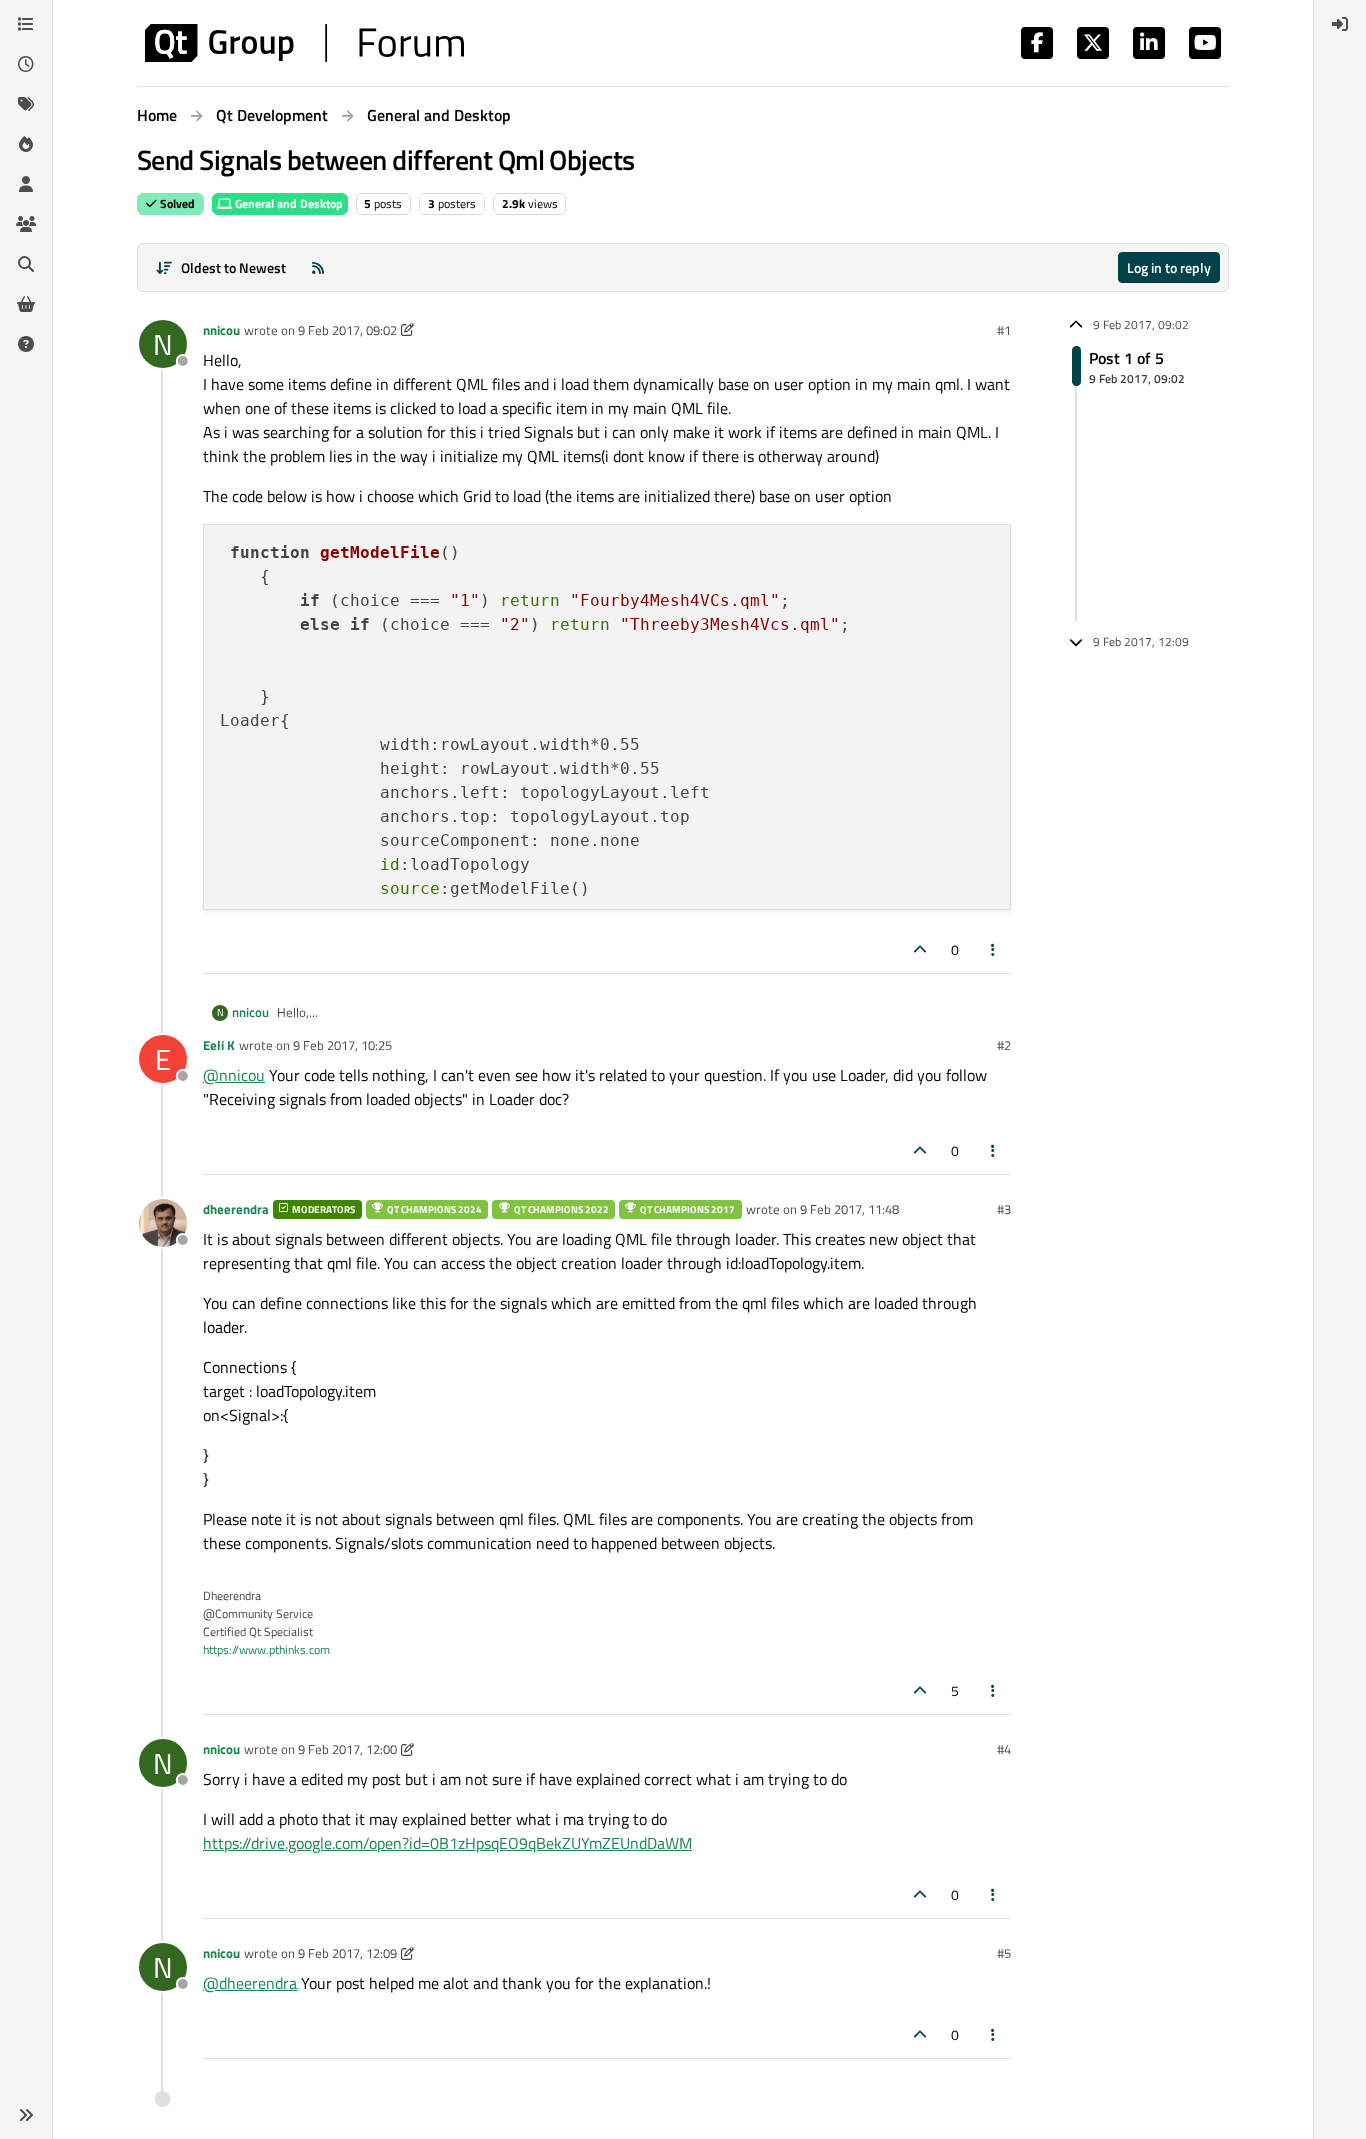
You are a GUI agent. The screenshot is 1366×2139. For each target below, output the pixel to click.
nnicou (221, 330)
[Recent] (26, 64)
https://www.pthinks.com (266, 1649)
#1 (1004, 330)
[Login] (1340, 24)
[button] (26, 2115)
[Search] (26, 264)
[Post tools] (994, 949)
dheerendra (236, 1209)
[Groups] (26, 224)
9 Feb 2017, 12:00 (347, 1749)
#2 (1004, 1045)
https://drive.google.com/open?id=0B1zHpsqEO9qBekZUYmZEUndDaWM (447, 1843)
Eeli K (219, 1045)
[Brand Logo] (304, 43)
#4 (1004, 1749)
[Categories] (26, 24)
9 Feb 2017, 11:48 (849, 1209)
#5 (1004, 1953)
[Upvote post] (920, 949)
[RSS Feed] (318, 267)
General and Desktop (287, 203)
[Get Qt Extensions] (26, 304)
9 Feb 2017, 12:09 (347, 1953)
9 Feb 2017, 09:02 (347, 330)
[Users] (26, 184)
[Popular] (26, 144)
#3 (1004, 1209)
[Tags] (26, 104)
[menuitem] (1340, 24)
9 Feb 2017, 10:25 (342, 1045)
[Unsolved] (26, 344)
